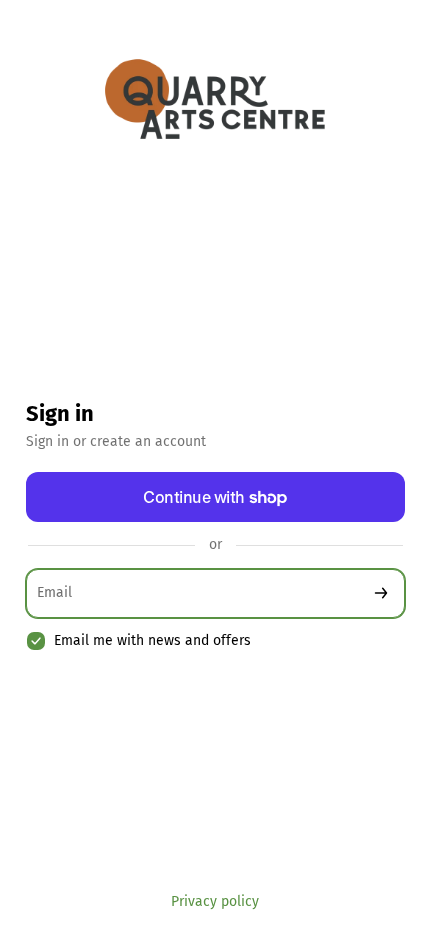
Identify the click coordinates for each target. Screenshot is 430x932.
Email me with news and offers (152, 640)
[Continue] (381, 593)
